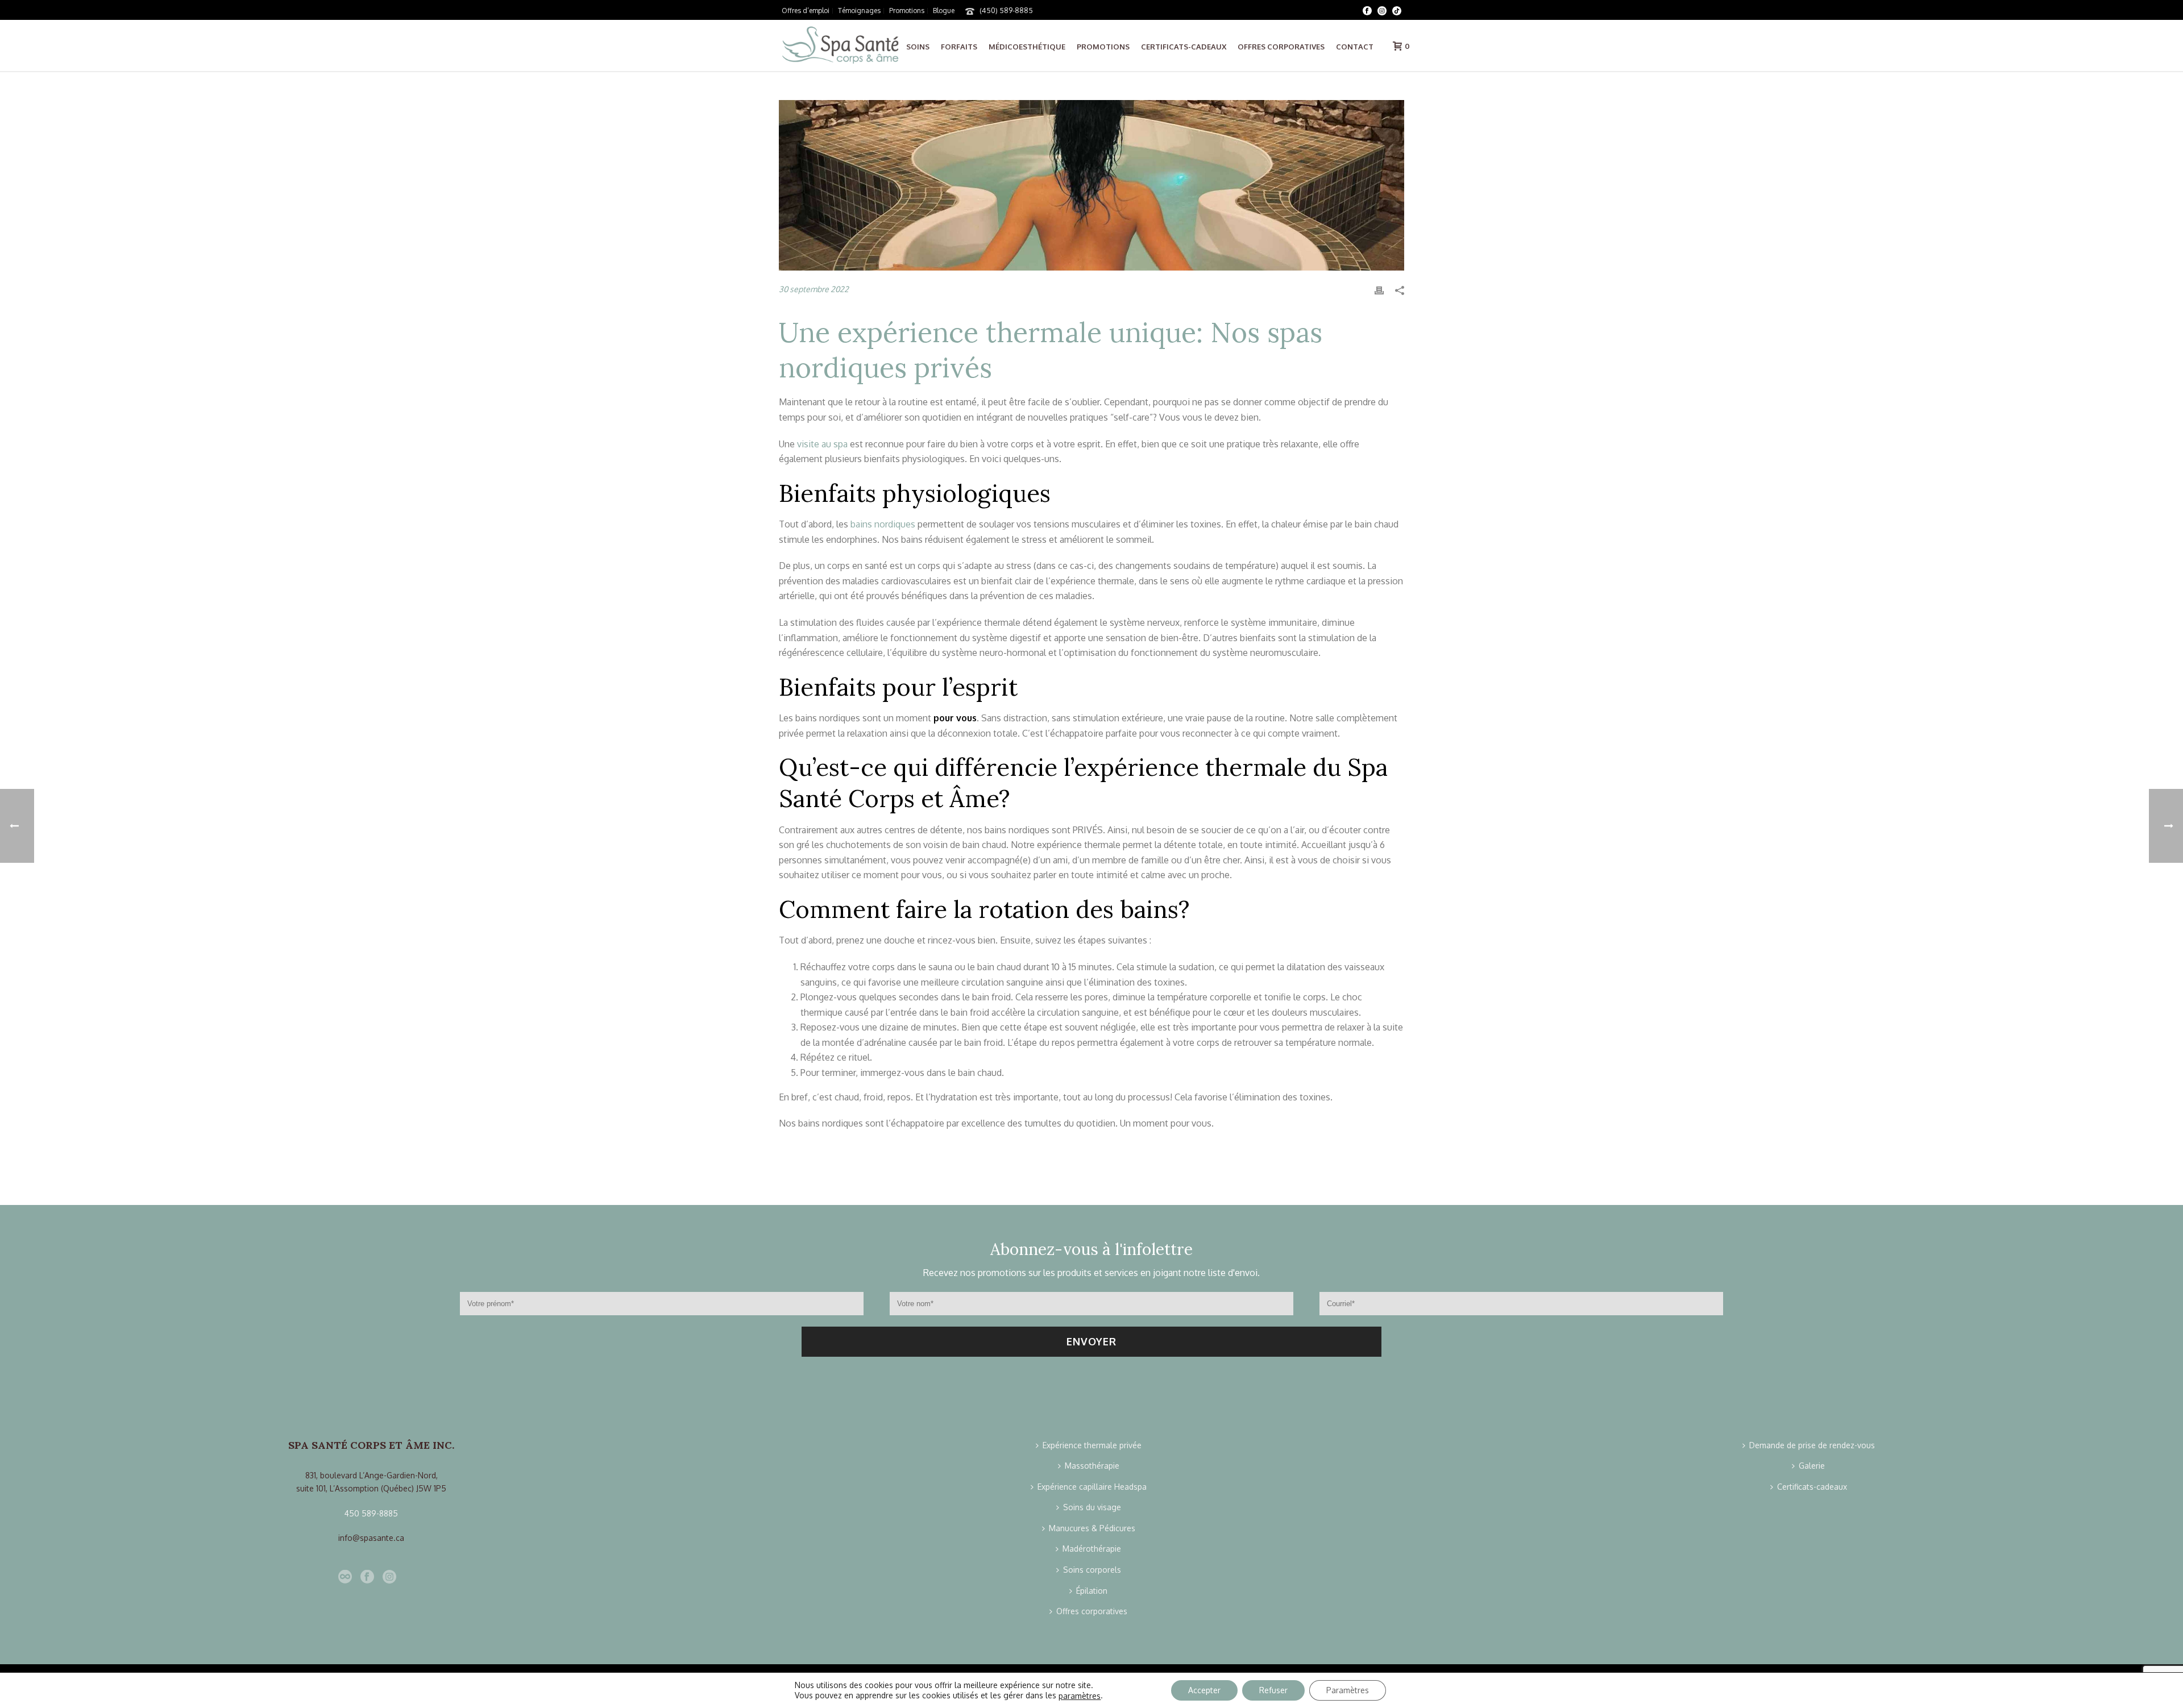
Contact (1355, 47)
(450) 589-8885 (1006, 10)
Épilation (1092, 1591)
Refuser (1273, 1690)
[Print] (1379, 290)
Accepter (1204, 1690)
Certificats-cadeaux (1184, 47)
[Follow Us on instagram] (389, 1577)
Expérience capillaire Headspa (1092, 1487)
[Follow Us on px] (345, 1577)
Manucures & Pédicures (1092, 1528)
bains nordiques (883, 524)
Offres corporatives (1281, 47)
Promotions (1103, 47)
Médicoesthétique (1027, 47)
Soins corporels (1092, 1570)
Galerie (1812, 1466)
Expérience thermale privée (1092, 1445)
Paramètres (1348, 1690)
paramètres (1080, 1696)
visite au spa (822, 444)
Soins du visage (1092, 1507)
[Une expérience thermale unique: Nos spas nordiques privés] (1091, 185)
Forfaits (959, 47)
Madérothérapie (1092, 1549)
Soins (918, 47)
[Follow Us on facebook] (367, 1577)
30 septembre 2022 (814, 289)
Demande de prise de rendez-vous (1812, 1445)
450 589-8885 (371, 1513)
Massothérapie (1092, 1466)
